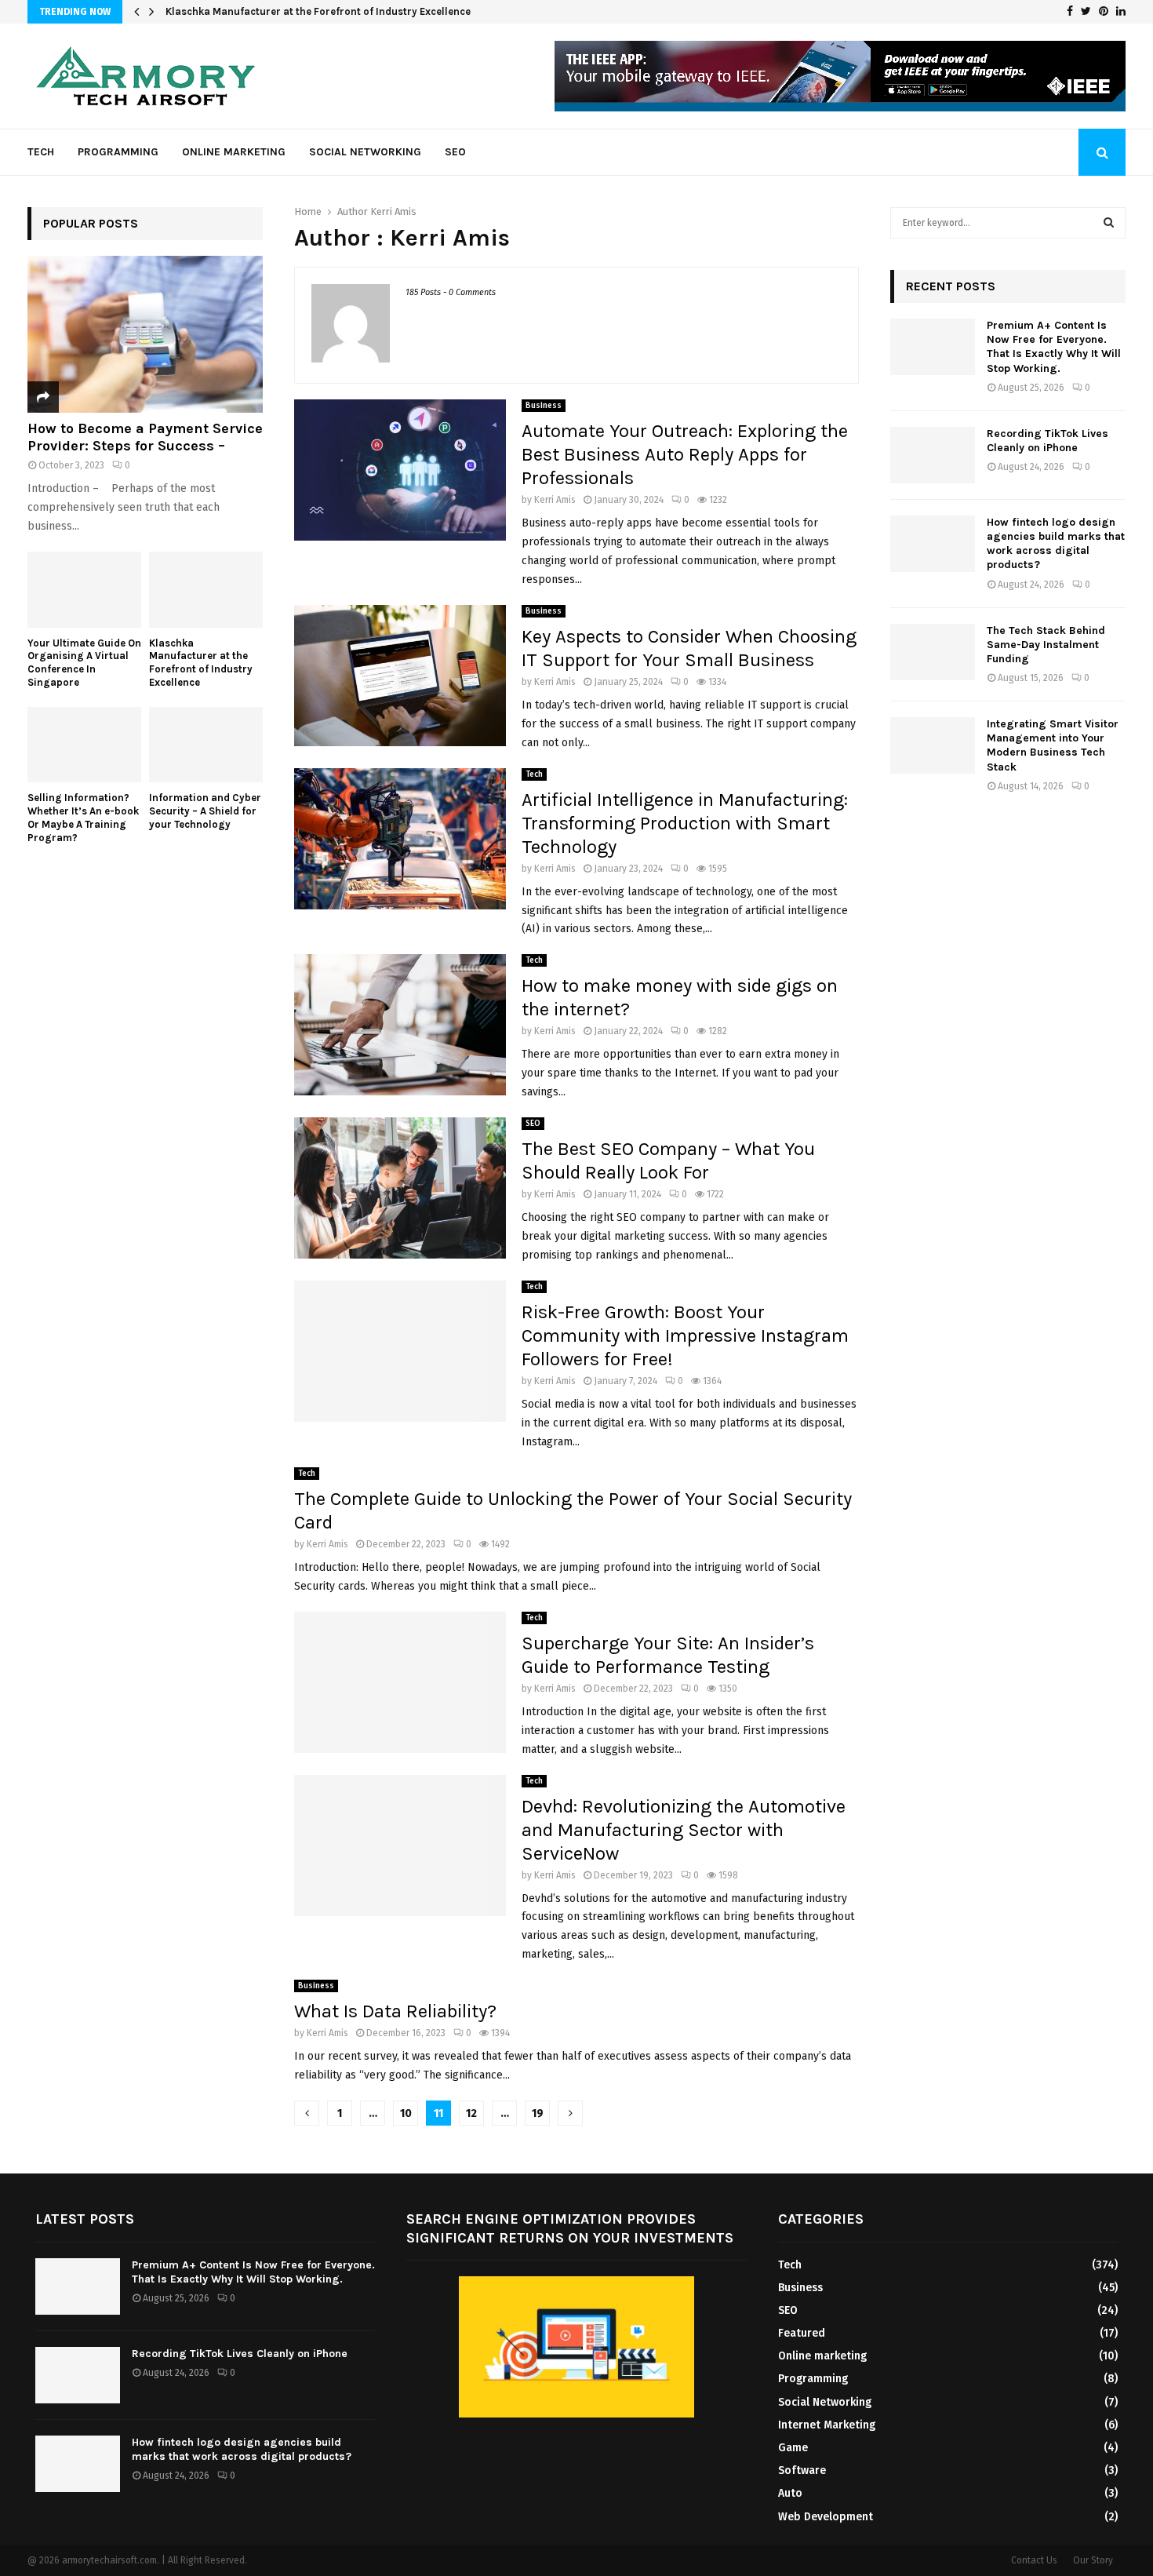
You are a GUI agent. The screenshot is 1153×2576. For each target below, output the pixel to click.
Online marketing (234, 152)
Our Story (1093, 2560)
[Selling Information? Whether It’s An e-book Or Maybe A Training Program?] (84, 745)
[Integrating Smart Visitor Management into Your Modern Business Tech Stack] (933, 745)
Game (793, 2448)
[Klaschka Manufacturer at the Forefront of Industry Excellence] (206, 590)
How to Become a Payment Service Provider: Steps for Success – (145, 437)
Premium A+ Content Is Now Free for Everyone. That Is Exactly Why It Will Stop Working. (1054, 347)
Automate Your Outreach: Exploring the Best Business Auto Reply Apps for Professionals (685, 454)
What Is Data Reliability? (395, 2011)
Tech (41, 152)
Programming (118, 152)
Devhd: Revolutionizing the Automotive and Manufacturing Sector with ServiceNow (684, 1830)
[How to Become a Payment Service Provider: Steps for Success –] (145, 334)
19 (538, 2113)
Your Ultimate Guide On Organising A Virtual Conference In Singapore (84, 663)
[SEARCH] (1109, 223)
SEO (455, 152)
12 (471, 2113)
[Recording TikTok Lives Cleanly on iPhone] (933, 455)
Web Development (826, 2517)
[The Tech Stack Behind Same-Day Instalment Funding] (933, 652)
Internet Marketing (827, 2425)
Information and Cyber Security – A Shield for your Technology (205, 811)
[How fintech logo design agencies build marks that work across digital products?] (933, 544)
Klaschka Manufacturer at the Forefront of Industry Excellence (318, 11)
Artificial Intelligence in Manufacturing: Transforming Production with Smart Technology (685, 823)
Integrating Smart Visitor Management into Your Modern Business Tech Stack (1053, 745)
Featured (802, 2333)
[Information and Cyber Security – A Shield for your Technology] (206, 745)
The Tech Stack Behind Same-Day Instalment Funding (1046, 645)
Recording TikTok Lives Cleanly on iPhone (1048, 441)
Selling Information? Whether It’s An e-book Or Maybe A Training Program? (83, 817)
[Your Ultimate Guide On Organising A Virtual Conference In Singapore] (84, 590)
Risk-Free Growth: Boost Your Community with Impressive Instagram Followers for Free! (685, 1335)
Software (802, 2470)
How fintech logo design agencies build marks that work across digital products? (1056, 544)
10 (406, 2113)
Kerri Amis (393, 211)
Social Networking (365, 152)
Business (544, 406)
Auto (790, 2493)
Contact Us (1034, 2560)
